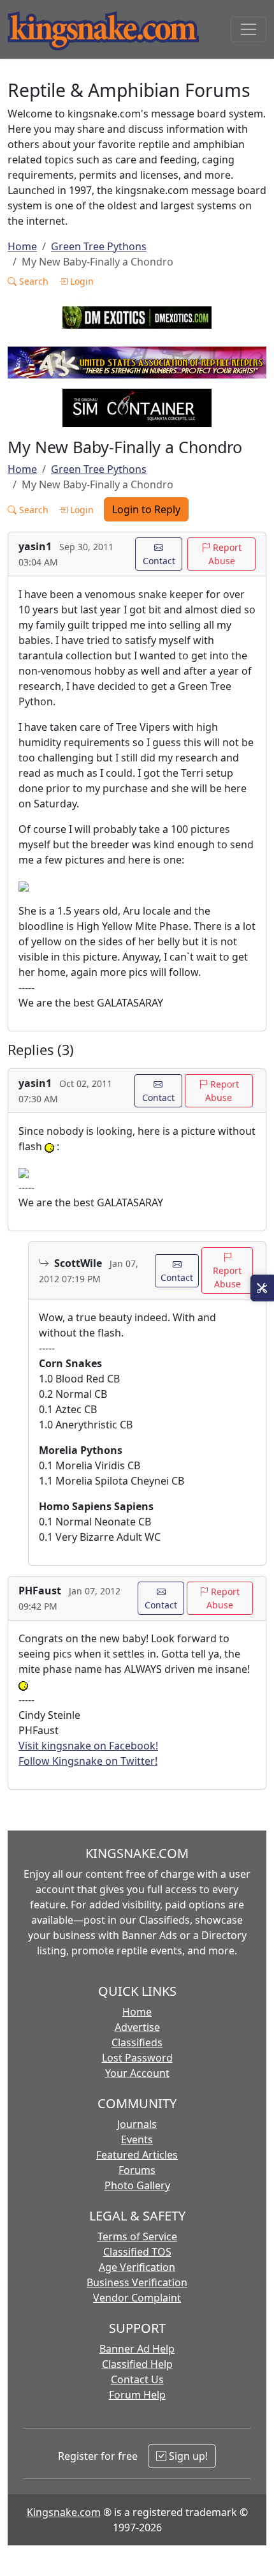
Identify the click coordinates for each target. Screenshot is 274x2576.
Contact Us (137, 2379)
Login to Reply (146, 509)
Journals (137, 2124)
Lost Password (137, 2058)
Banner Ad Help (137, 2349)
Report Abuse (225, 554)
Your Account (137, 2073)
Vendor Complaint (137, 2298)
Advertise (137, 2027)
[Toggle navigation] (249, 29)
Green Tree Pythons (99, 246)
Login (81, 281)
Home (22, 246)
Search (32, 281)
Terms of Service (137, 2236)
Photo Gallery (137, 2185)
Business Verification (137, 2282)
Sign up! (187, 2456)
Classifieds (137, 2042)
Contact (159, 561)
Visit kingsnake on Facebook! (88, 1746)
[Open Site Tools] (262, 1288)
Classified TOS (137, 2252)
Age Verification (137, 2267)
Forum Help (137, 2395)
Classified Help (137, 2364)
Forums (137, 2170)
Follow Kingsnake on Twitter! (88, 1761)
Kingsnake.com (64, 2512)
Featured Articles (137, 2155)
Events (137, 2139)
